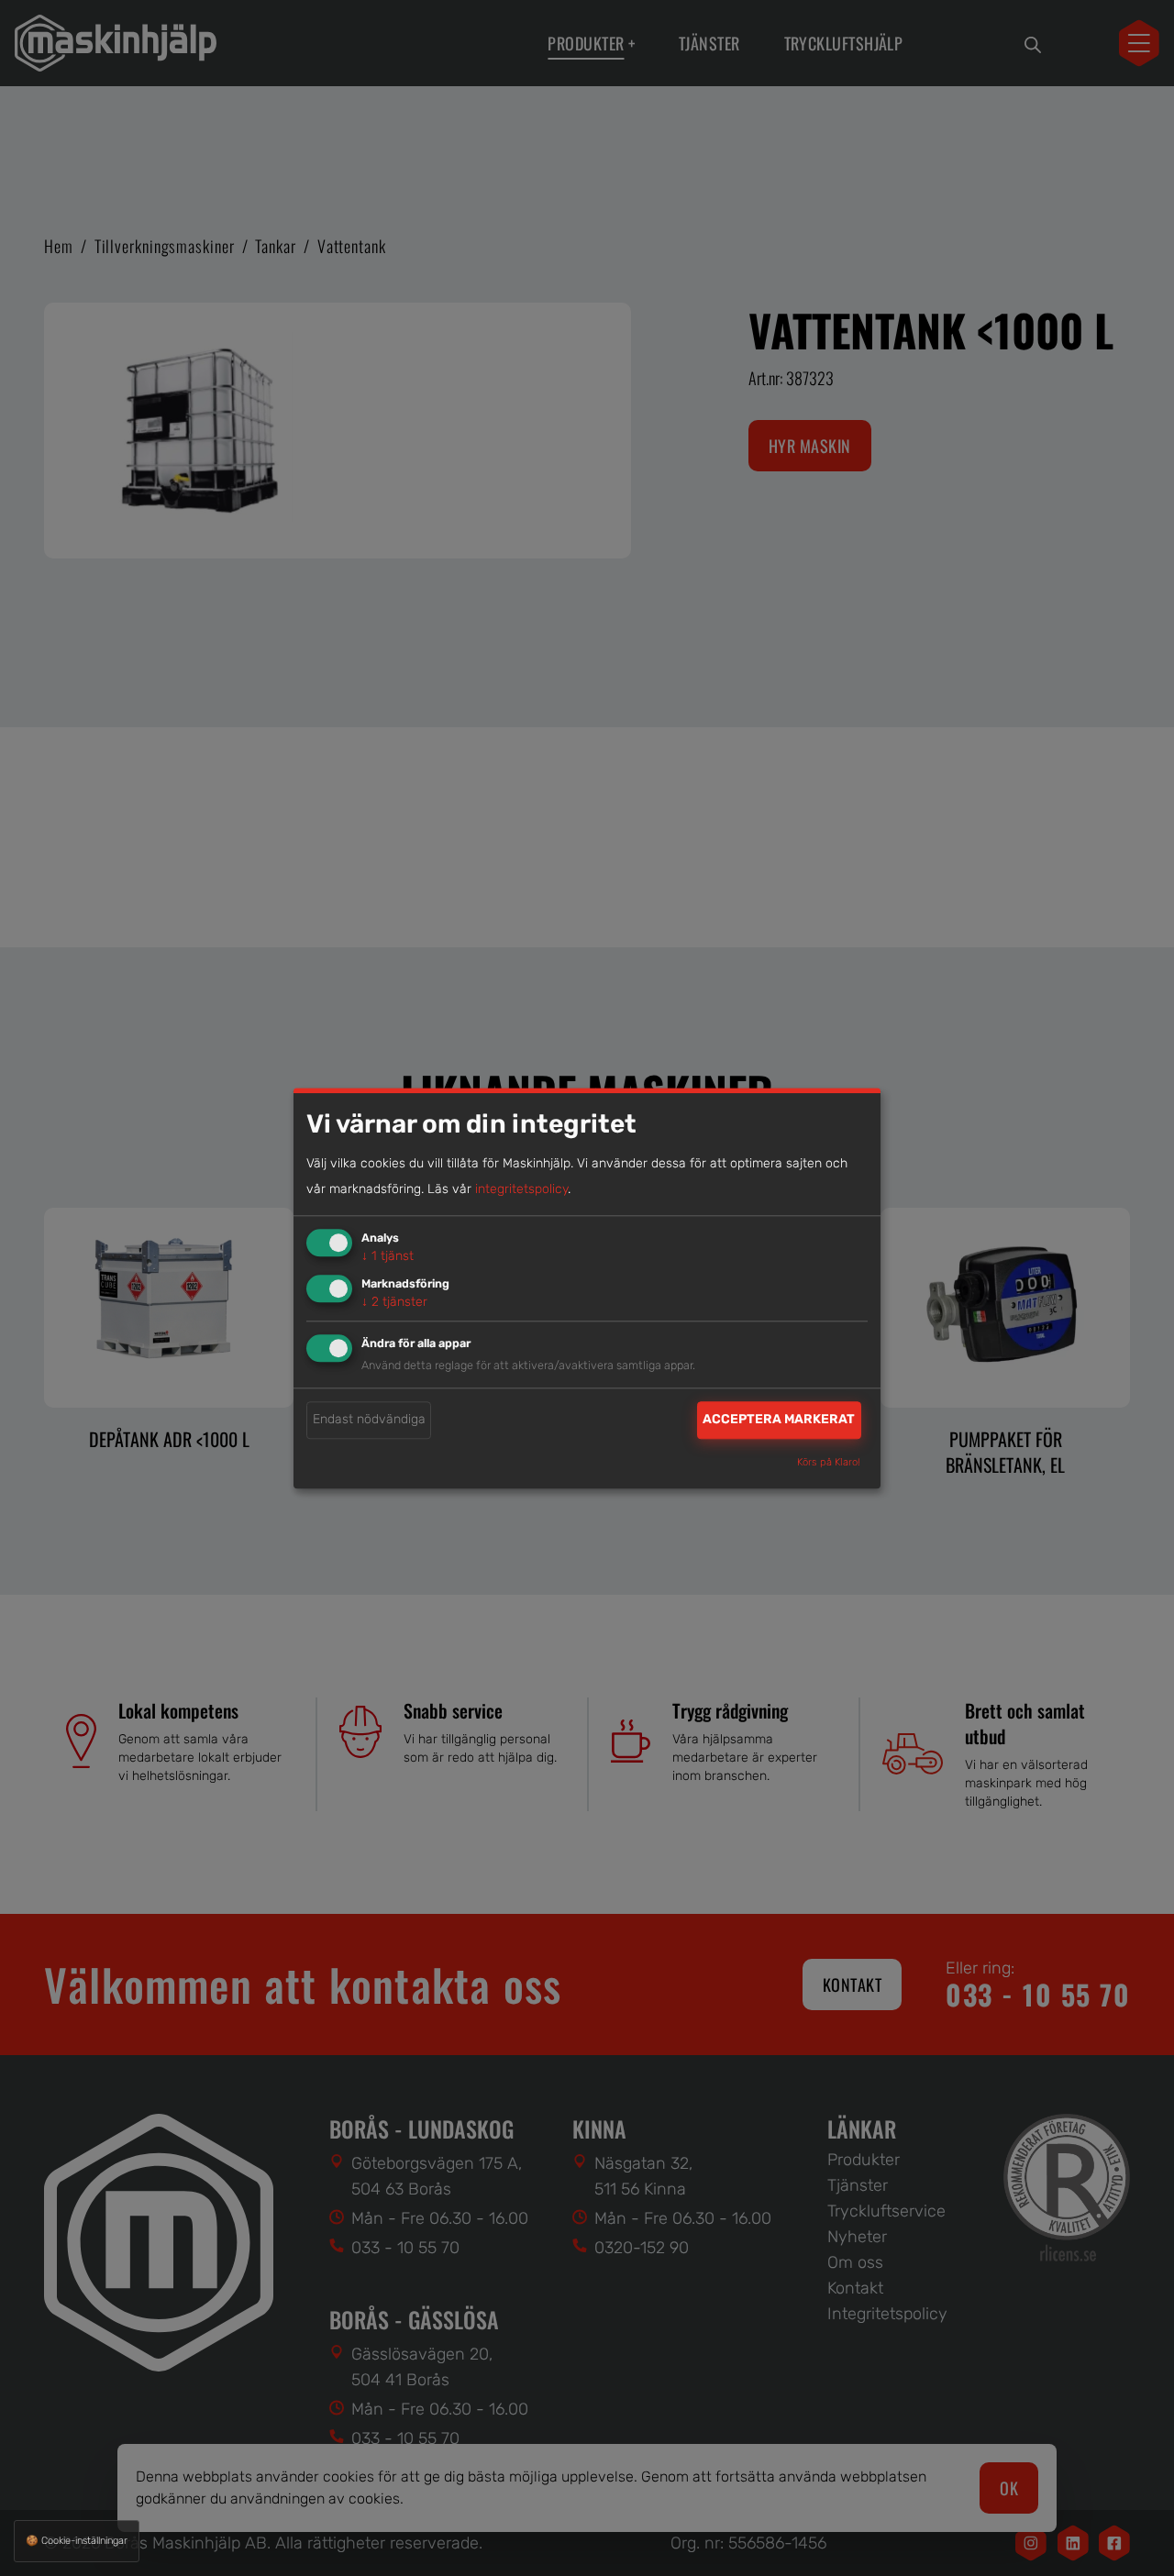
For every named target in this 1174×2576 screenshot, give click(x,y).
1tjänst (388, 1257)
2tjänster (394, 1302)
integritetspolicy (521, 1190)
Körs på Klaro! (829, 1462)
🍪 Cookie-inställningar (77, 2541)
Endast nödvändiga (369, 1420)
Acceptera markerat (779, 1420)
